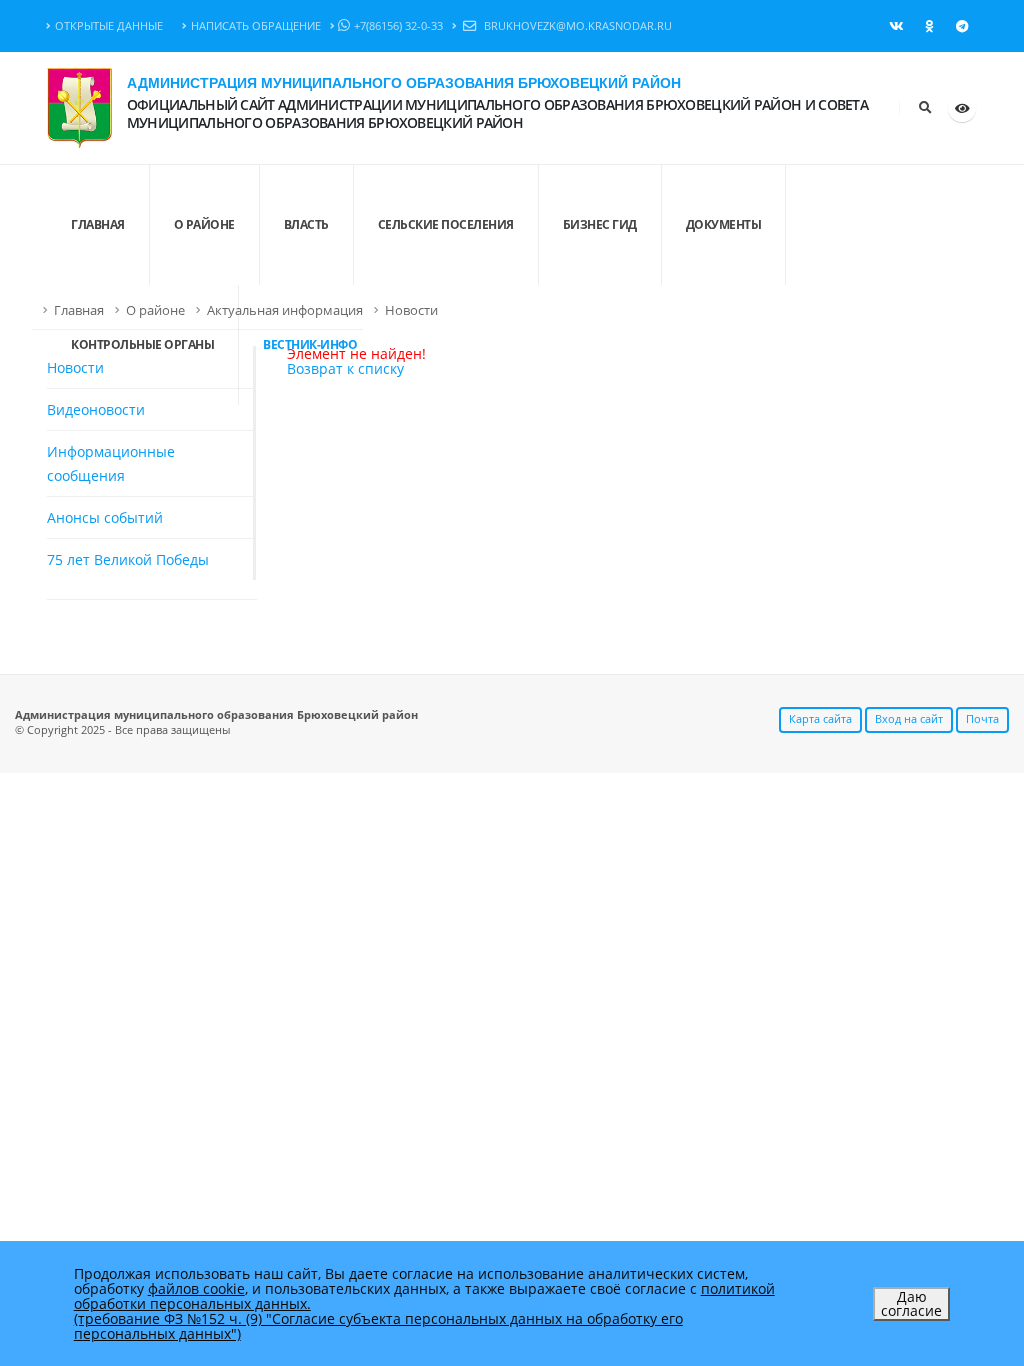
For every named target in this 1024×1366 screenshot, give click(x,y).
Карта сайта (820, 718)
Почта (982, 718)
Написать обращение (256, 25)
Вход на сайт (909, 718)
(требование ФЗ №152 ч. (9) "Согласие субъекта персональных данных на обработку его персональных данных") (378, 1326)
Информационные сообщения (111, 463)
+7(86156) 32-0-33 (398, 25)
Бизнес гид (600, 224)
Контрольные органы (142, 344)
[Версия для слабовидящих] (962, 108)
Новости (411, 310)
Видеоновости (96, 409)
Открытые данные (109, 25)
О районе (204, 224)
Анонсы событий (105, 517)
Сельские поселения (446, 224)
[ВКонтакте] (896, 26)
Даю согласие (911, 1303)
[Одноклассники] (929, 26)
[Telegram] (962, 26)
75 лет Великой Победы (128, 559)
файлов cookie (196, 1288)
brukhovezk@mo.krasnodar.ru (576, 25)
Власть (306, 224)
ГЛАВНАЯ (98, 224)
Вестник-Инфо (310, 344)
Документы (724, 224)
